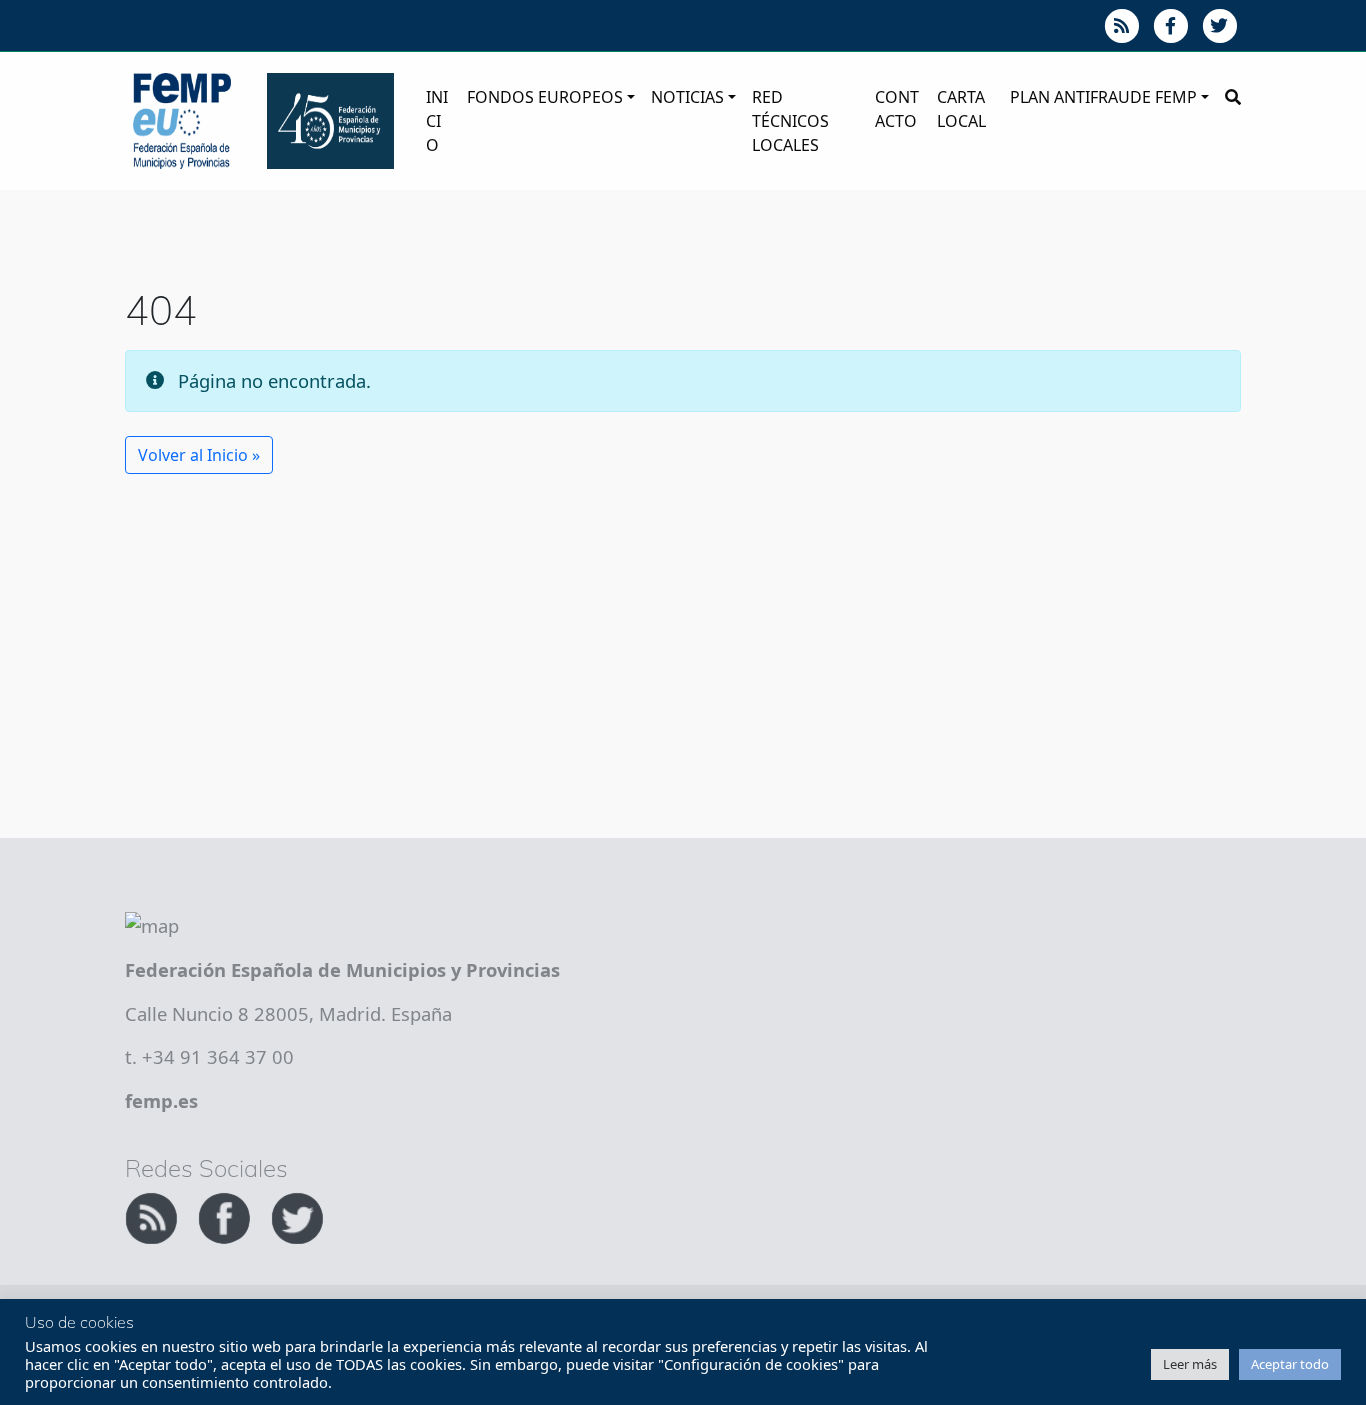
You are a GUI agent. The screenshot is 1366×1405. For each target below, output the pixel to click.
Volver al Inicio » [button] (199, 455)
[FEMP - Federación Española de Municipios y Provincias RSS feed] (153, 1215)
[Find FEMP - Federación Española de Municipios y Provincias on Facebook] (226, 1215)
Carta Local (961, 109)
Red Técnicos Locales (790, 121)
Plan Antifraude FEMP (1103, 97)
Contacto (897, 109)
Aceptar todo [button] (1290, 1364)
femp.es (161, 1100)
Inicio (437, 121)
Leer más (1190, 1364)
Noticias (687, 97)
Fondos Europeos (545, 97)
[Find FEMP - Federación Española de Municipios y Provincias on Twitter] (297, 1215)
